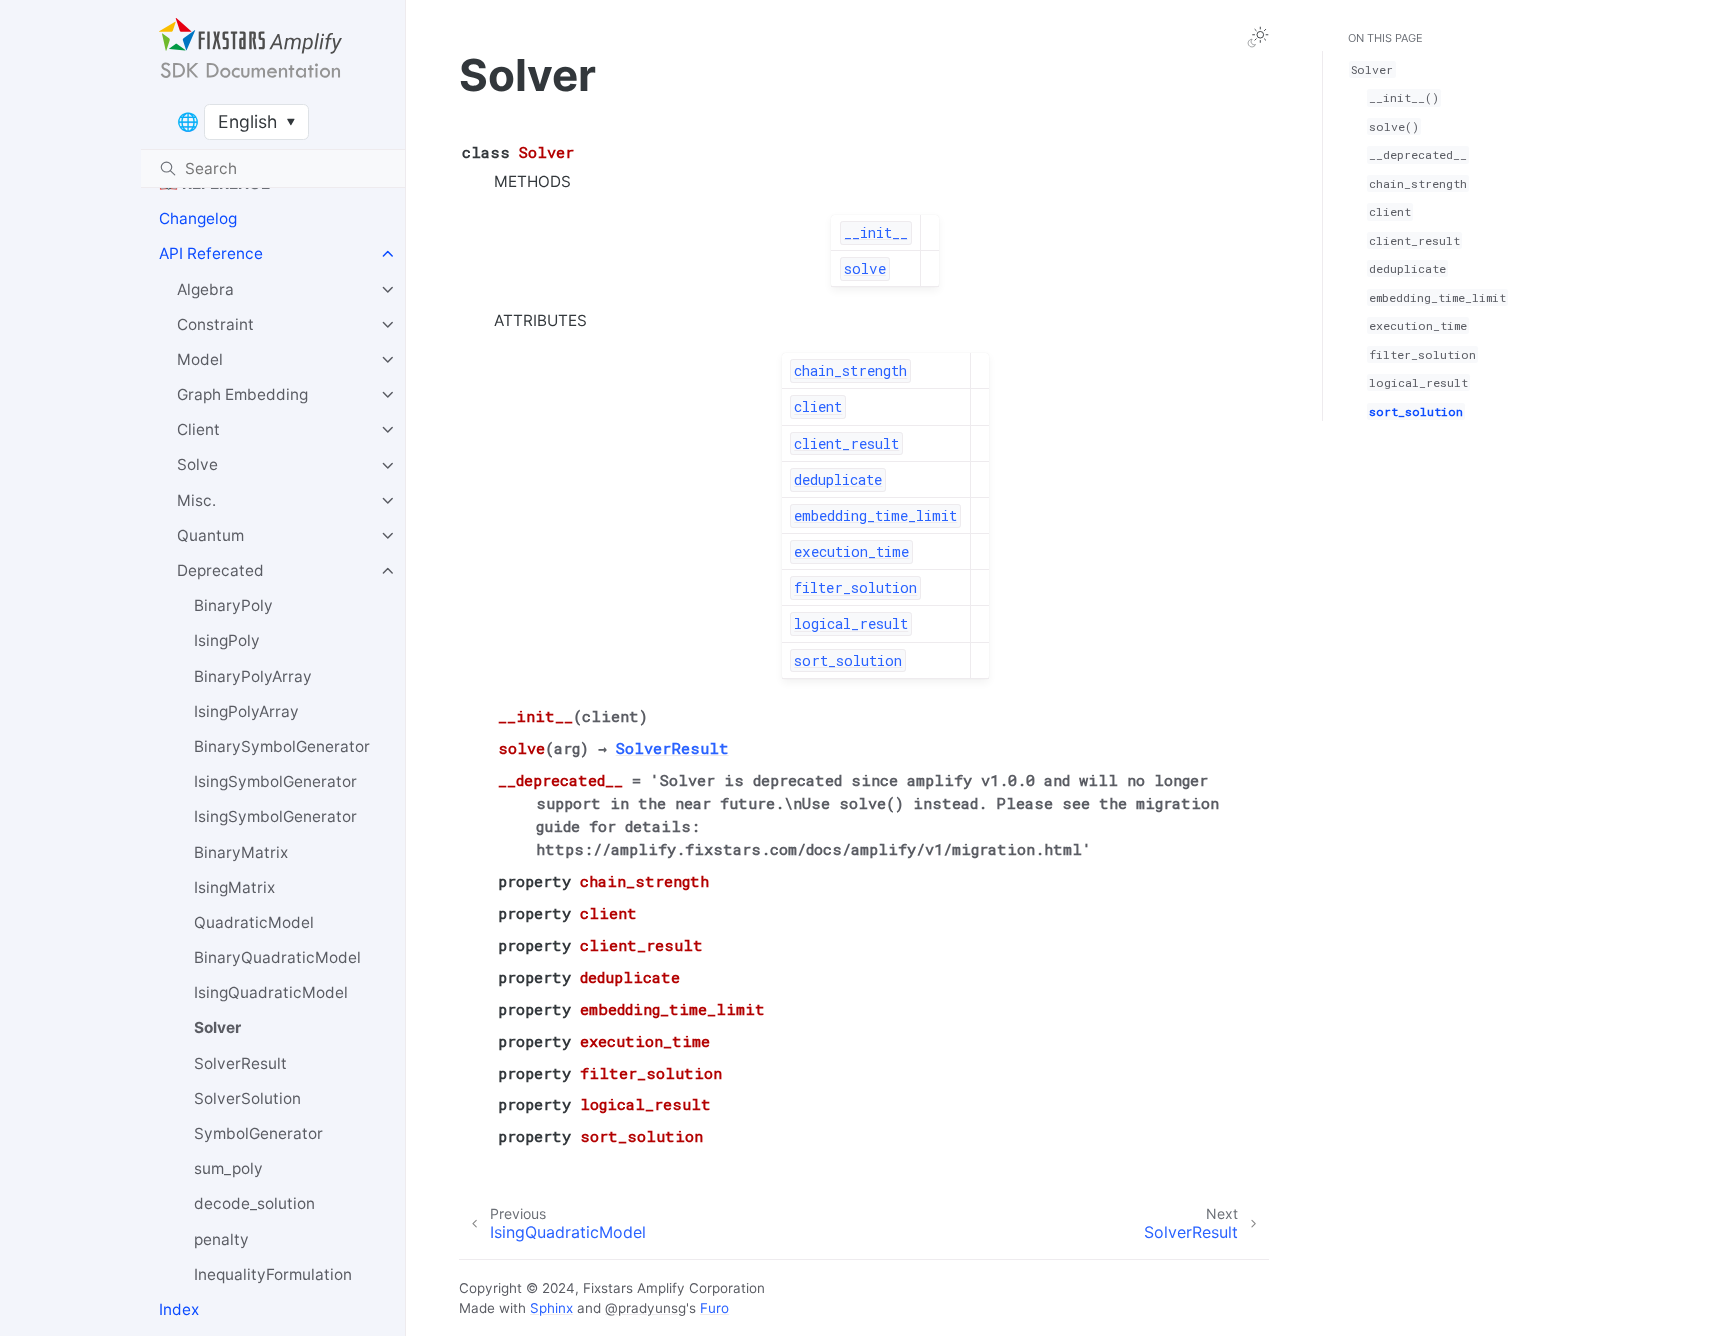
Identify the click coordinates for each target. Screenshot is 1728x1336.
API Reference (211, 253)
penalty (221, 1239)
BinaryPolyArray (253, 676)
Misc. (196, 500)
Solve (197, 465)
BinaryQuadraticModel (277, 957)
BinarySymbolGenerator (282, 746)
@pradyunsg (645, 1308)
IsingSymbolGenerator (275, 781)
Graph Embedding (242, 394)
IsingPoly (227, 640)
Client (198, 429)
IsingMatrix (234, 887)
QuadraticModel (254, 922)
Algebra (205, 289)
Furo (714, 1308)
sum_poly (228, 1168)
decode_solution (254, 1203)
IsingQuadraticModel (271, 992)
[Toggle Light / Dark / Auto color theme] (1258, 37)
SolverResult (240, 1063)
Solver (217, 1028)
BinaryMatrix (241, 852)
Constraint (215, 324)
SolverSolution (247, 1098)
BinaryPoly (233, 605)
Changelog (198, 218)
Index (179, 1309)
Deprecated (220, 570)
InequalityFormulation (273, 1274)
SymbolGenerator (258, 1133)
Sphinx (551, 1308)
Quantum (210, 535)
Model (200, 359)
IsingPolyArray (246, 711)
